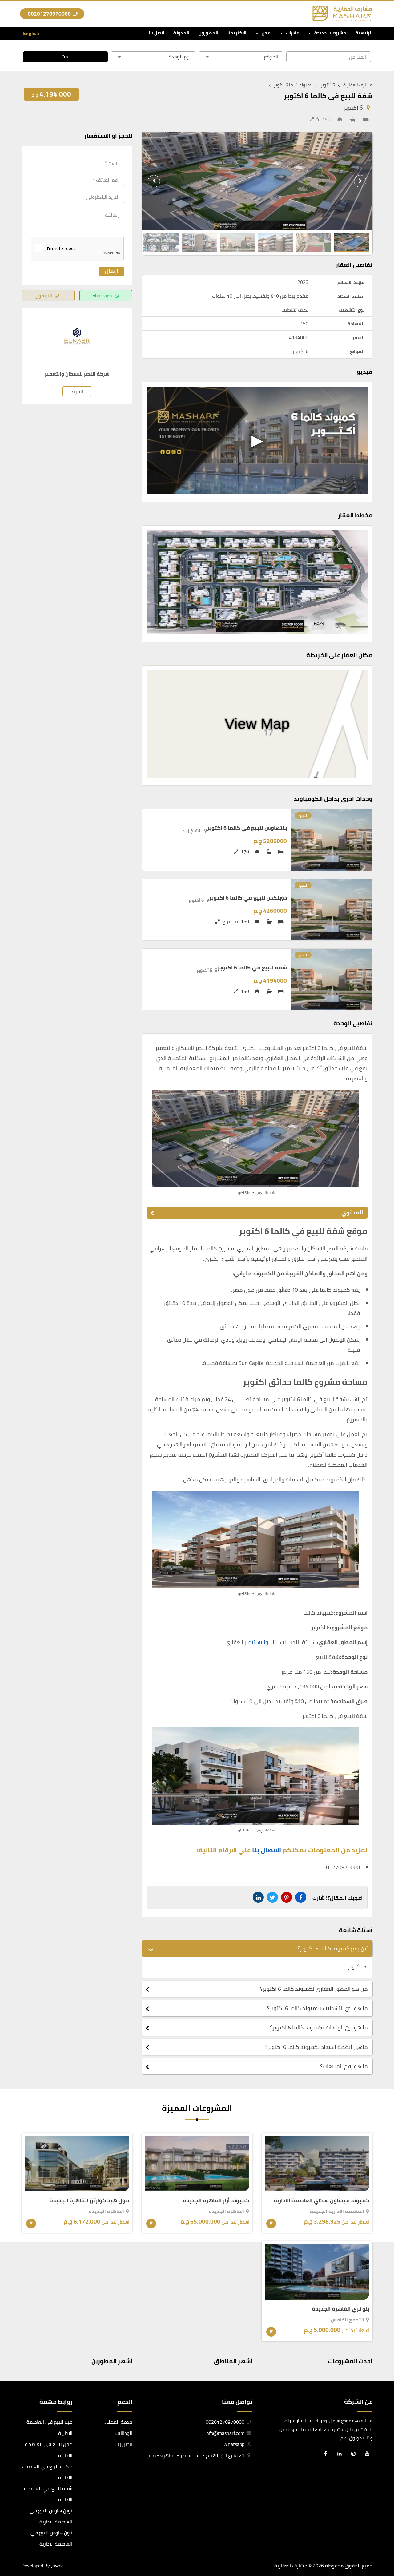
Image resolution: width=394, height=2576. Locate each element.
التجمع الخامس (347, 2320)
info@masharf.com (225, 2433)
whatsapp (102, 296)
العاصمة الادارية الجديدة (337, 2211)
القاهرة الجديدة (226, 2211)
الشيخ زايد (192, 831)
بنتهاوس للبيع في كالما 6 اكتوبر (247, 828)
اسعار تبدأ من (337, 2222)
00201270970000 (50, 14)
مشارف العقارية (291, 2566)
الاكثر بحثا (237, 33)
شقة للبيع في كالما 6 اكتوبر (252, 967)
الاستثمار (255, 1642)
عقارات (292, 33)
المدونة (181, 33)
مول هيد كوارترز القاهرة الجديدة (89, 2200)
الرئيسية (364, 33)
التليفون (44, 296)
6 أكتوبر (353, 108)
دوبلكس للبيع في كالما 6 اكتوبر (248, 898)
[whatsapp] (9, 2551)
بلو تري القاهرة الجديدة (341, 2309)
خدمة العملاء (118, 2422)
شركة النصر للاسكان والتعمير (77, 374)
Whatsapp (235, 2444)
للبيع (303, 815)
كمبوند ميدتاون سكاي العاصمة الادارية (322, 2200)
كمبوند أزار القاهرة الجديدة (216, 2200)
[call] (9, 2537)
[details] (271, 2224)
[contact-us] (9, 2565)
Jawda (57, 2566)
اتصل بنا (156, 33)
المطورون (208, 33)
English (31, 33)
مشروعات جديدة (330, 33)
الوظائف (124, 2433)
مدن (266, 33)
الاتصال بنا (267, 1850)
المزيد (77, 391)
